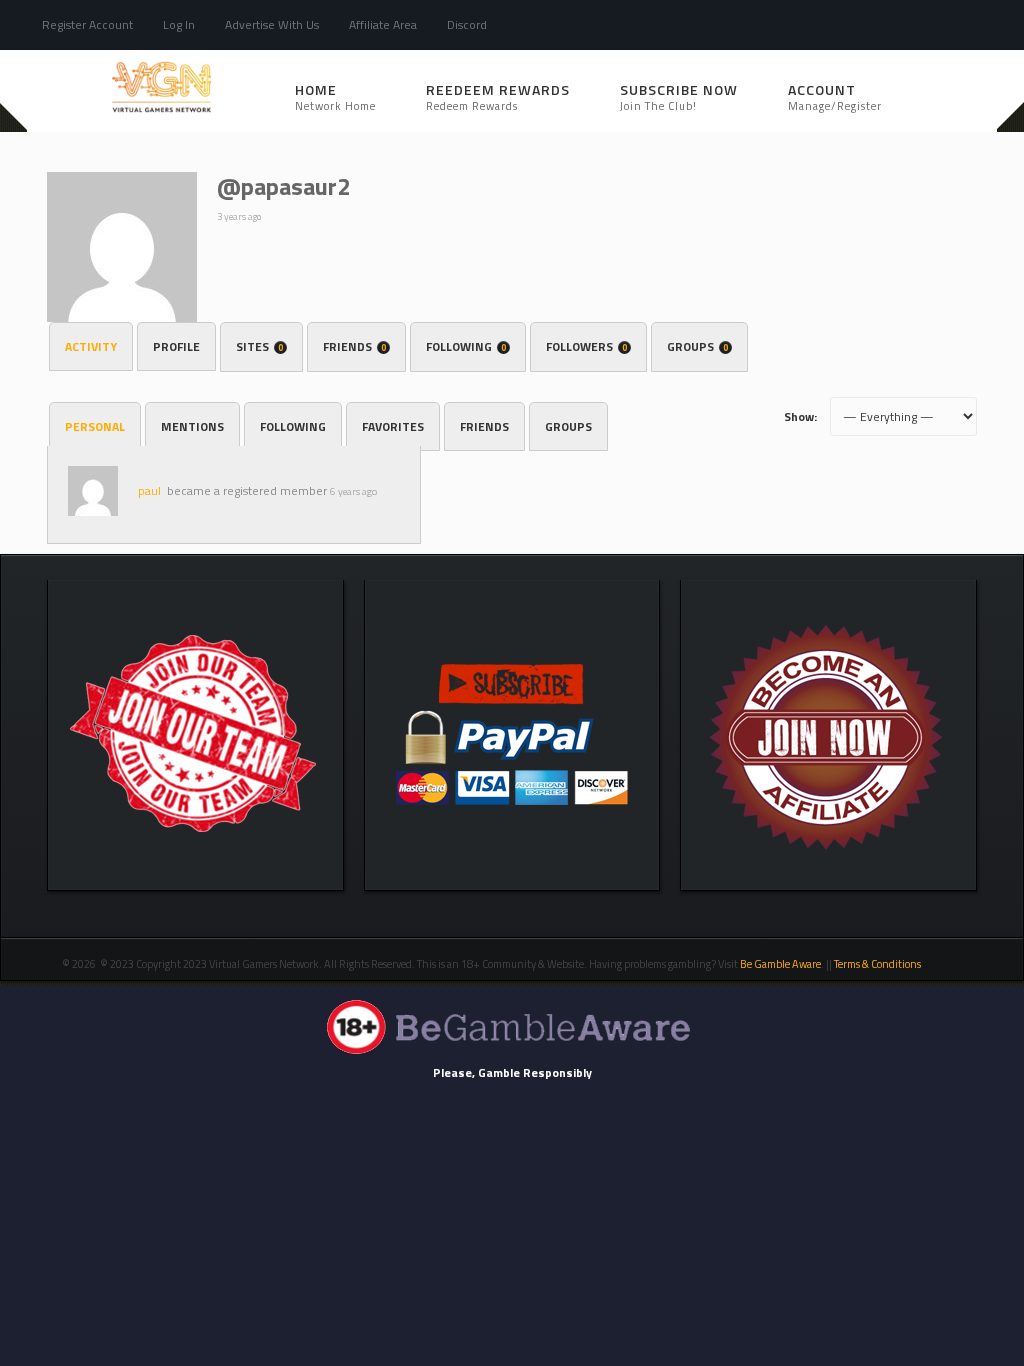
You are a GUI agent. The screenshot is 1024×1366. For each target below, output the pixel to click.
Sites (259, 346)
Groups (697, 346)
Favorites (393, 426)
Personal (95, 426)
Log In (179, 24)
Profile (176, 346)
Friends (354, 346)
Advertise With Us (272, 24)
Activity (91, 346)
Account (835, 96)
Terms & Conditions (878, 964)
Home (335, 96)
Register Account (87, 24)
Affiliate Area (383, 24)
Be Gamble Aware (780, 964)
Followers (586, 346)
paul (149, 490)
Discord (467, 24)
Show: (800, 416)
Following (466, 346)
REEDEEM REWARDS (498, 96)
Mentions (192, 426)
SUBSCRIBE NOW (679, 96)
